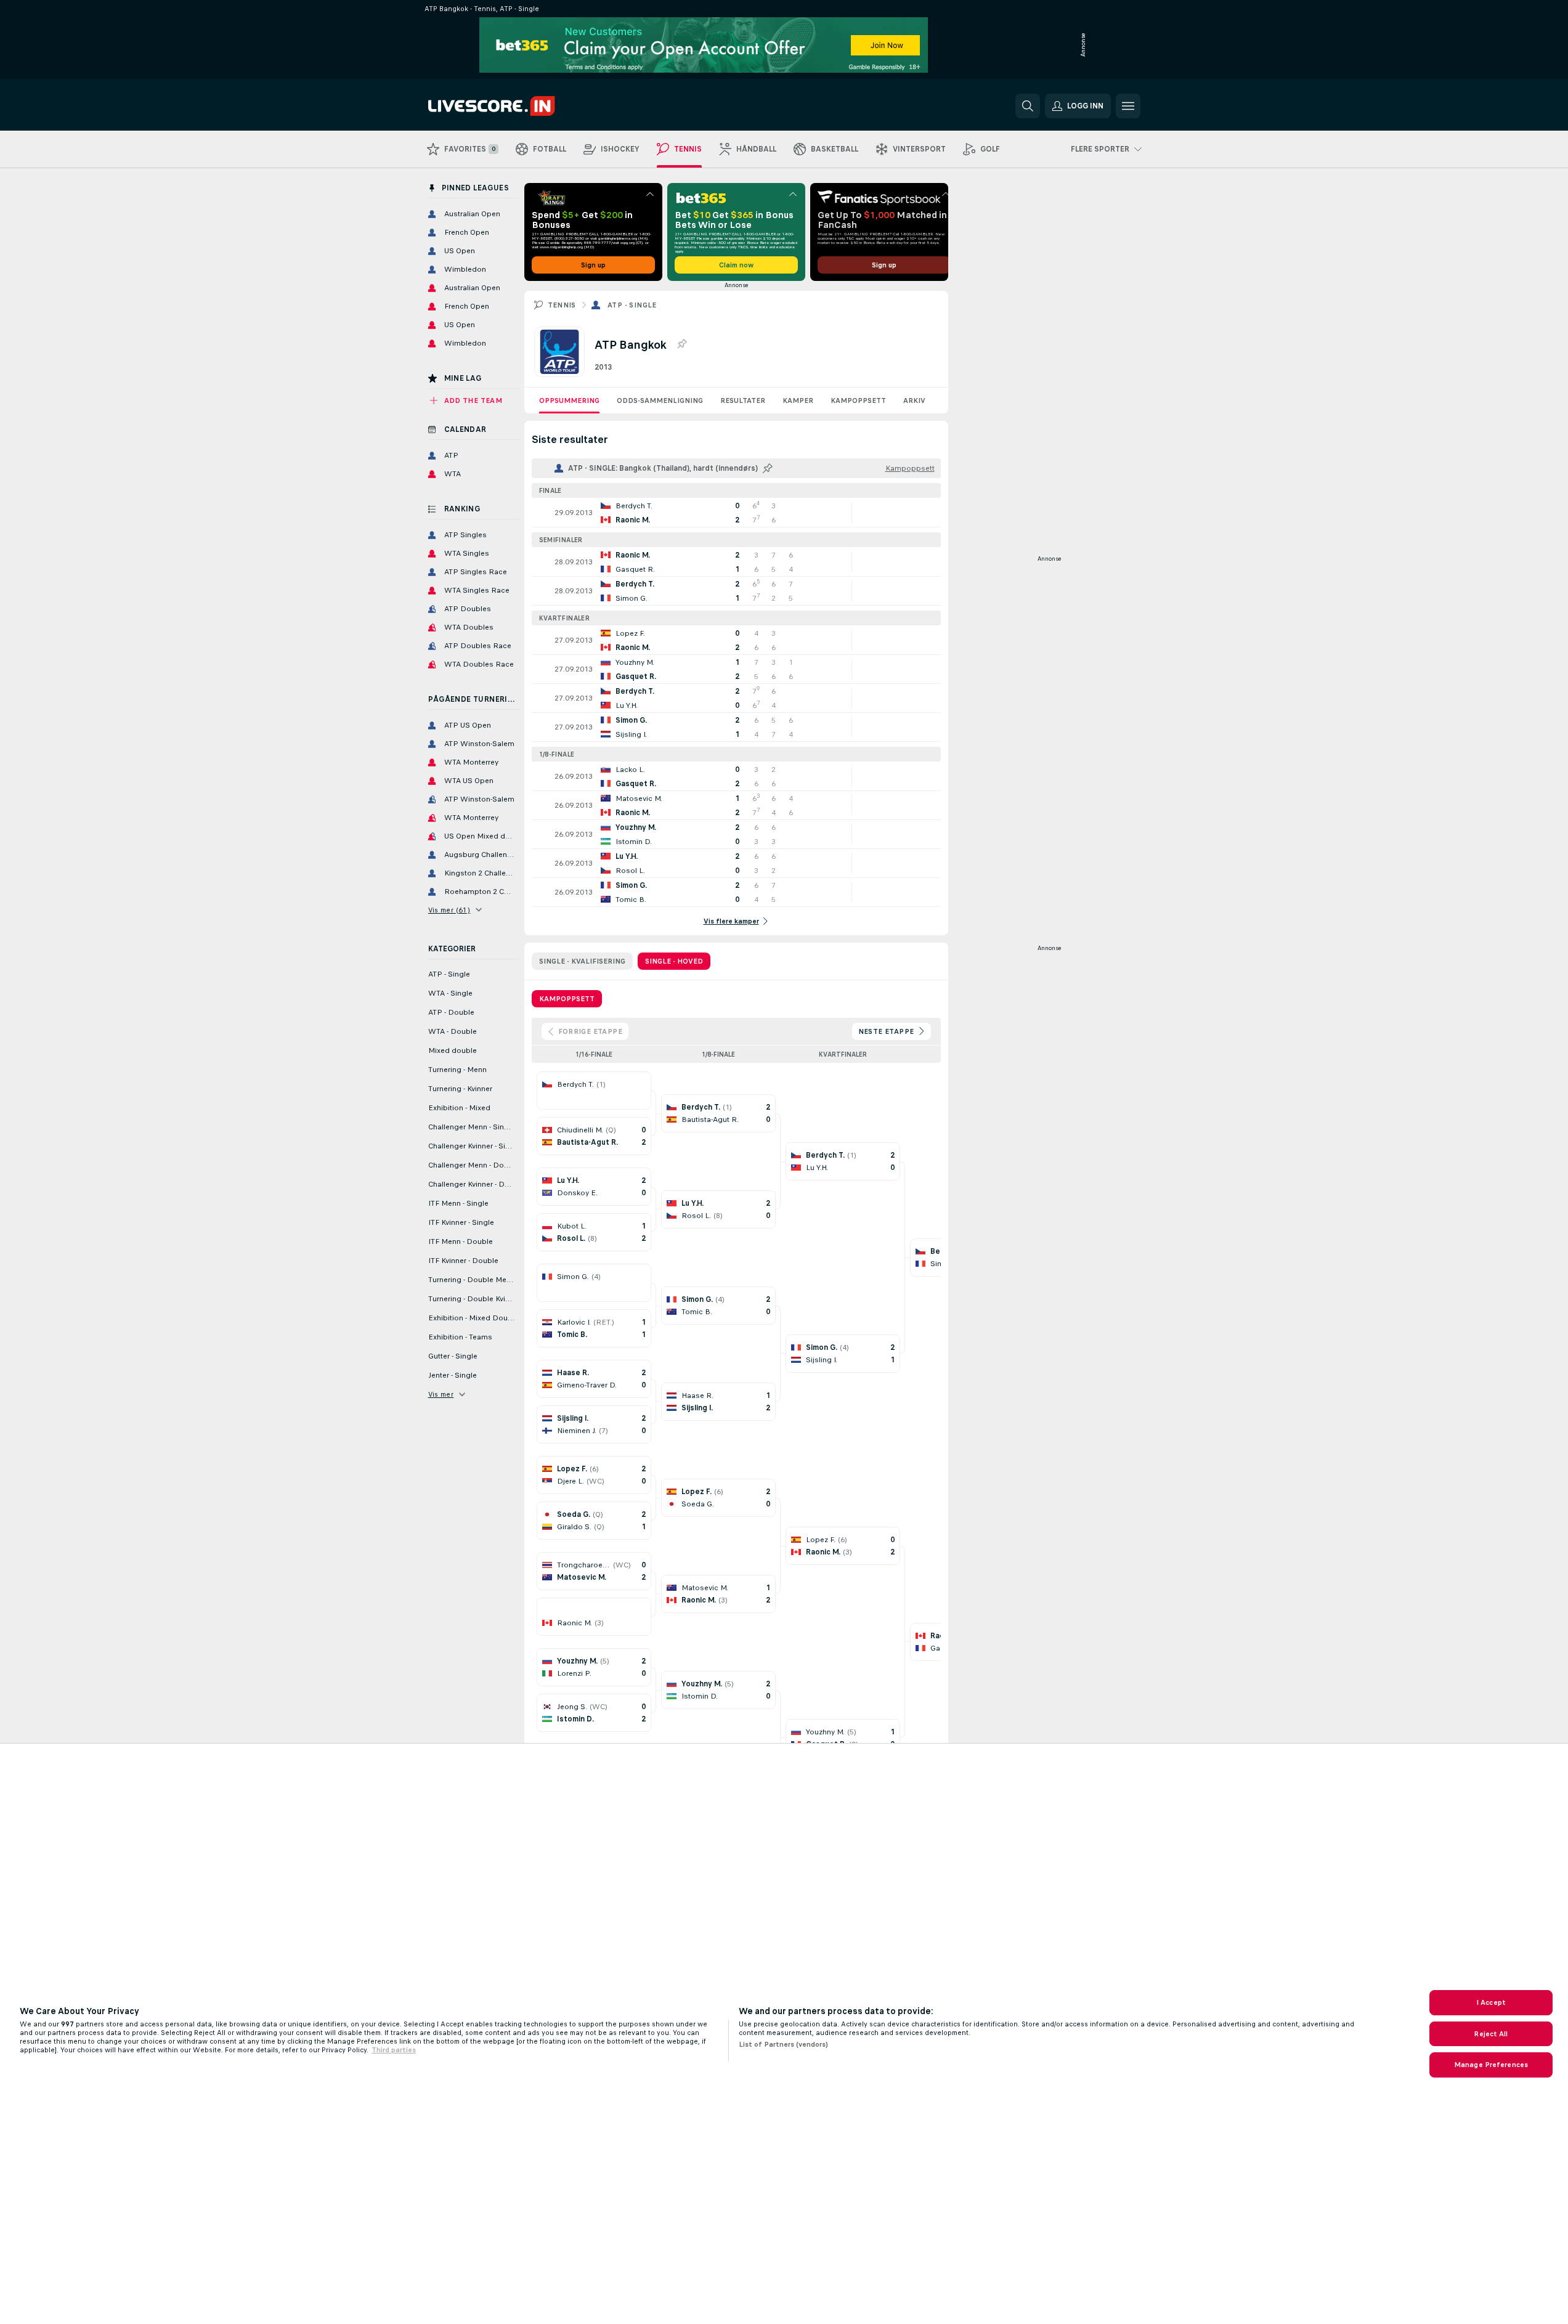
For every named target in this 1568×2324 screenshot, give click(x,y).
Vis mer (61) (449, 910)
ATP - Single (632, 305)
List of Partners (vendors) (783, 2044)
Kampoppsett (858, 400)
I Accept (1491, 2002)
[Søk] (1028, 106)
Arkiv (914, 400)
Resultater (743, 400)
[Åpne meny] (1128, 106)
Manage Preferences (1491, 2065)
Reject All (1491, 2034)
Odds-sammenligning (660, 400)
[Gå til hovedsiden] (513, 106)
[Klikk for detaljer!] (736, 513)
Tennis (562, 305)
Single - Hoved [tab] (674, 961)
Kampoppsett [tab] (567, 999)
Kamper (798, 400)
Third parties (394, 2050)
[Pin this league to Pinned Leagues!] (681, 344)
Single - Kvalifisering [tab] (582, 961)
